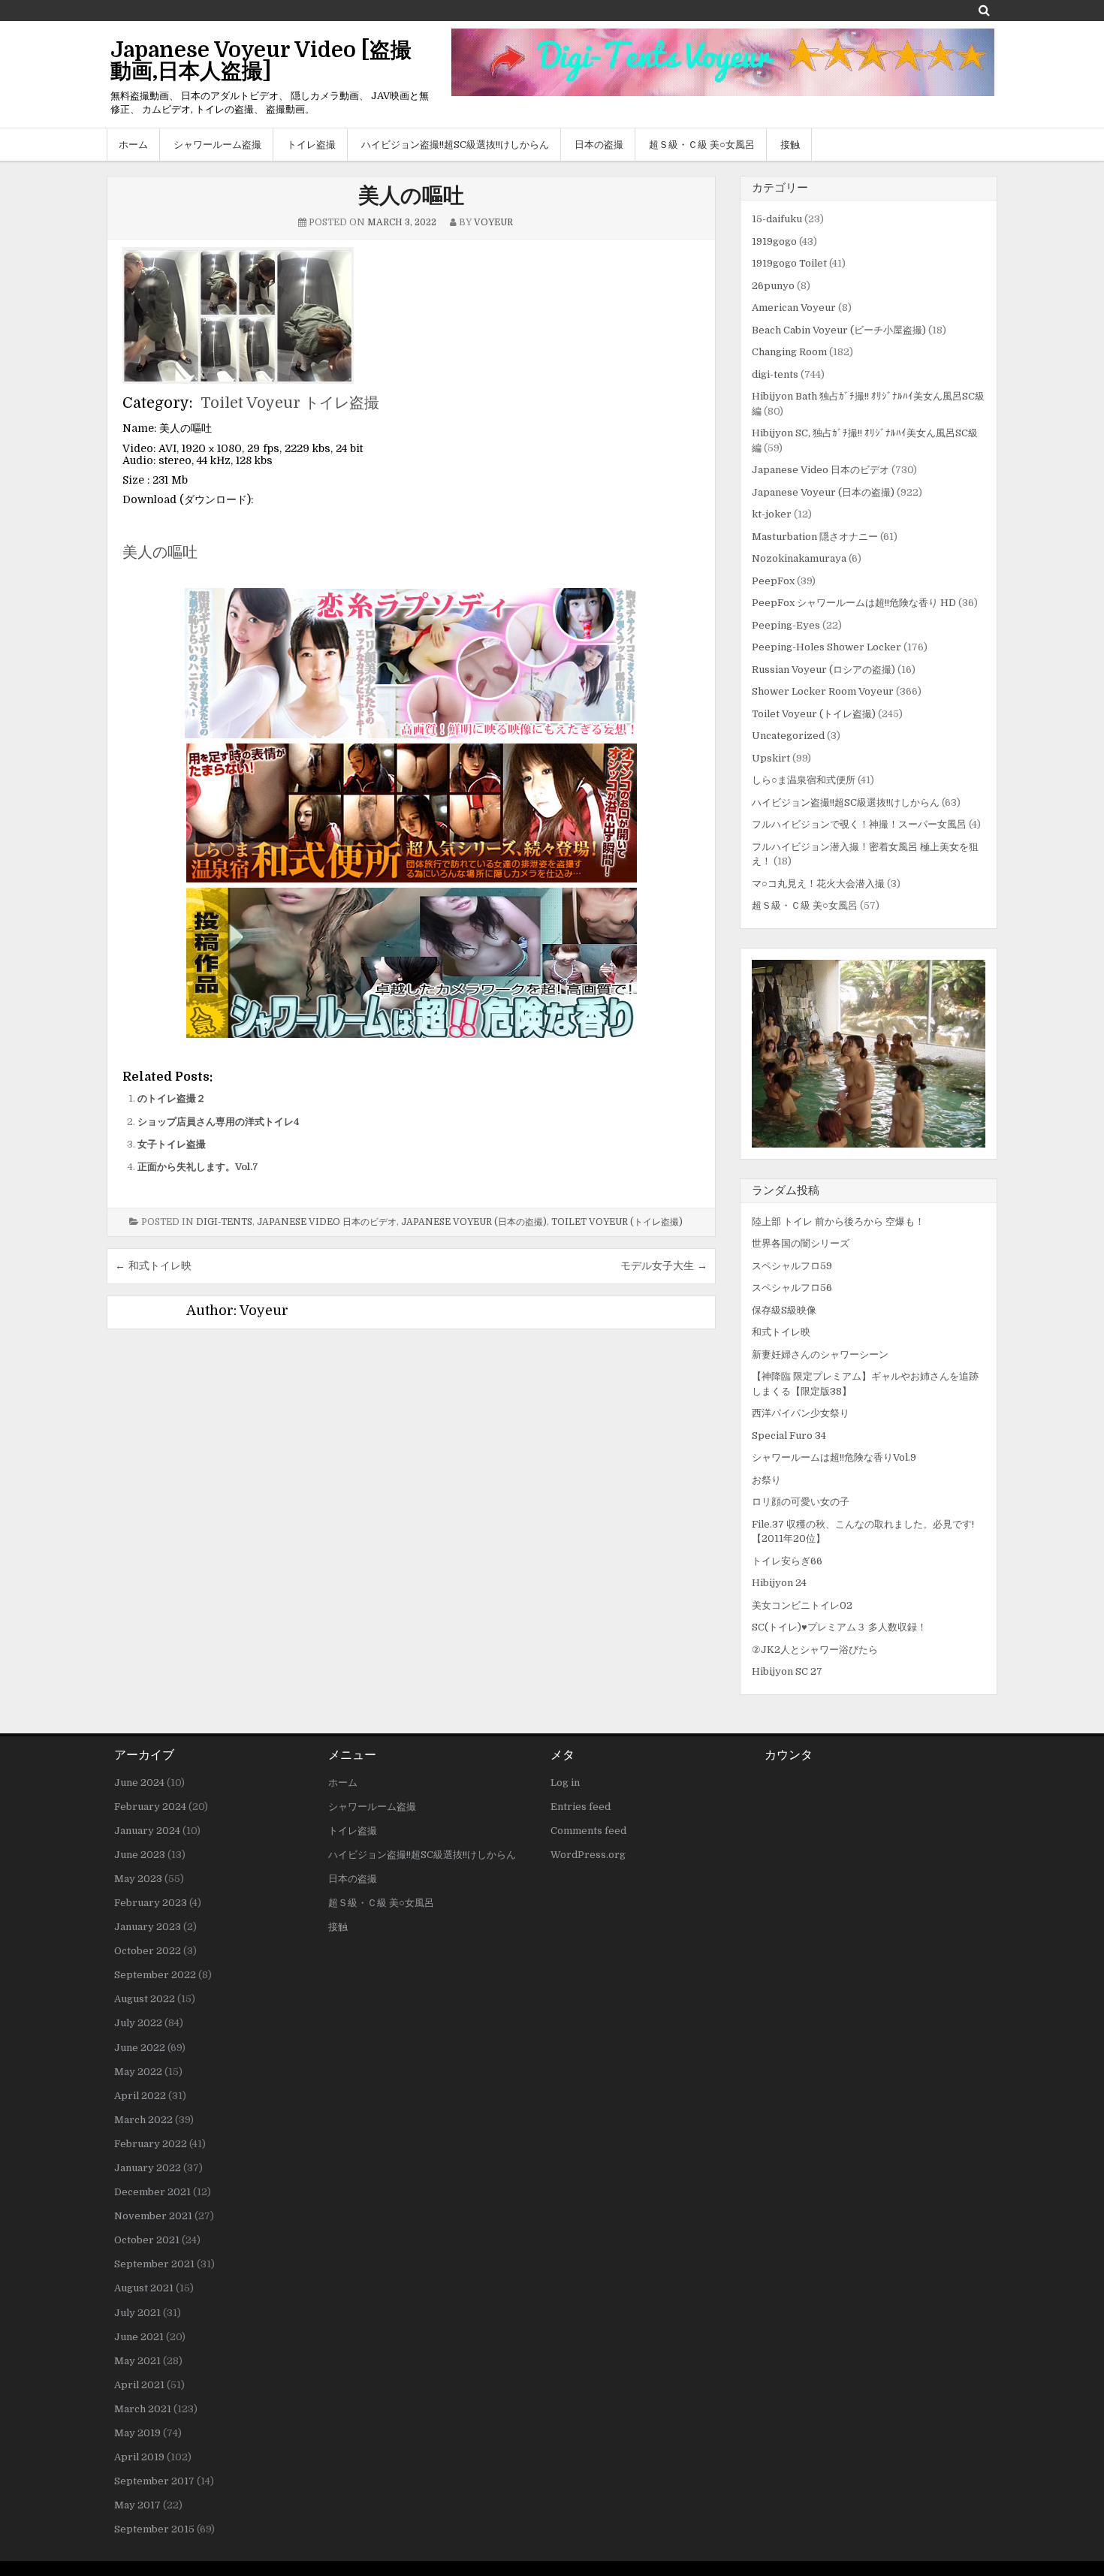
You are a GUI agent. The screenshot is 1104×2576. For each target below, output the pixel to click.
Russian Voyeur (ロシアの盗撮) (823, 670)
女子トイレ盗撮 (172, 1144)
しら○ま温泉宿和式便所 (804, 780)
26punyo (773, 286)
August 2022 (145, 1999)
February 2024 (150, 1807)
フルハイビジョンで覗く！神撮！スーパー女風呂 (859, 824)
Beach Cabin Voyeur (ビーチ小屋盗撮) (839, 330)
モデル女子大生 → (664, 1265)
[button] (869, 1054)
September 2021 (154, 2264)
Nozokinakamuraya (799, 558)
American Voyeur (794, 308)
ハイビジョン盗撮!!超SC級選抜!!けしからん (455, 145)
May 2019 (137, 2433)
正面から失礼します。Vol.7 (198, 1167)
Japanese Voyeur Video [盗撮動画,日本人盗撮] (261, 61)
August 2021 (144, 2288)
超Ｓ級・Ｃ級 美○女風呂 (702, 145)
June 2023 (140, 1855)
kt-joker (772, 514)
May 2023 (138, 1879)
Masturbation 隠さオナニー (815, 537)
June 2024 (139, 1783)
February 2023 (151, 1903)
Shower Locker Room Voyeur (823, 691)
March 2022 (143, 2120)
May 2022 (138, 2072)
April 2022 (140, 2096)
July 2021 (137, 2313)
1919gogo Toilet (789, 263)
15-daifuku (777, 219)
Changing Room (789, 352)
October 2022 (148, 1951)
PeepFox (773, 581)
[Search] (984, 10)
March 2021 (143, 2409)
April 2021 (139, 2385)
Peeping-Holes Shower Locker (826, 647)
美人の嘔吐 (411, 196)
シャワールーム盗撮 (217, 145)
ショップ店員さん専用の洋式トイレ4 (219, 1122)
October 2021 (147, 2240)
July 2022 (138, 2023)
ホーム (133, 145)
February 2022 (151, 2144)
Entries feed (581, 1807)
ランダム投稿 (786, 1190)
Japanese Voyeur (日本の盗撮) (474, 1222)
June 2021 (139, 2337)
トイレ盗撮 (311, 145)
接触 (790, 145)
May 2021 (137, 2361)
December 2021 (152, 2192)
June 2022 (140, 2048)
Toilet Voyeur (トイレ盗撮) (617, 1222)
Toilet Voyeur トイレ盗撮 (290, 403)
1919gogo (774, 241)
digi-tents (224, 1222)
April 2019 (139, 2457)
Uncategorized (788, 736)
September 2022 (155, 1975)
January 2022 (148, 2168)
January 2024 (147, 1831)
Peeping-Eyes (786, 625)
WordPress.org (588, 1855)
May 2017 (137, 2505)
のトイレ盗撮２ (172, 1098)
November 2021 (153, 2216)
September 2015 (154, 2529)
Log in (565, 1783)
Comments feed (588, 1831)
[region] (869, 1054)
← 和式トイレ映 (153, 1265)
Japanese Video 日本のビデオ (327, 1222)
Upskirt (771, 758)
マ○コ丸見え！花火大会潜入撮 (818, 884)
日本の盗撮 (599, 145)
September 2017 (154, 2481)
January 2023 (148, 1927)
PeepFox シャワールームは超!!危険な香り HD (854, 603)
